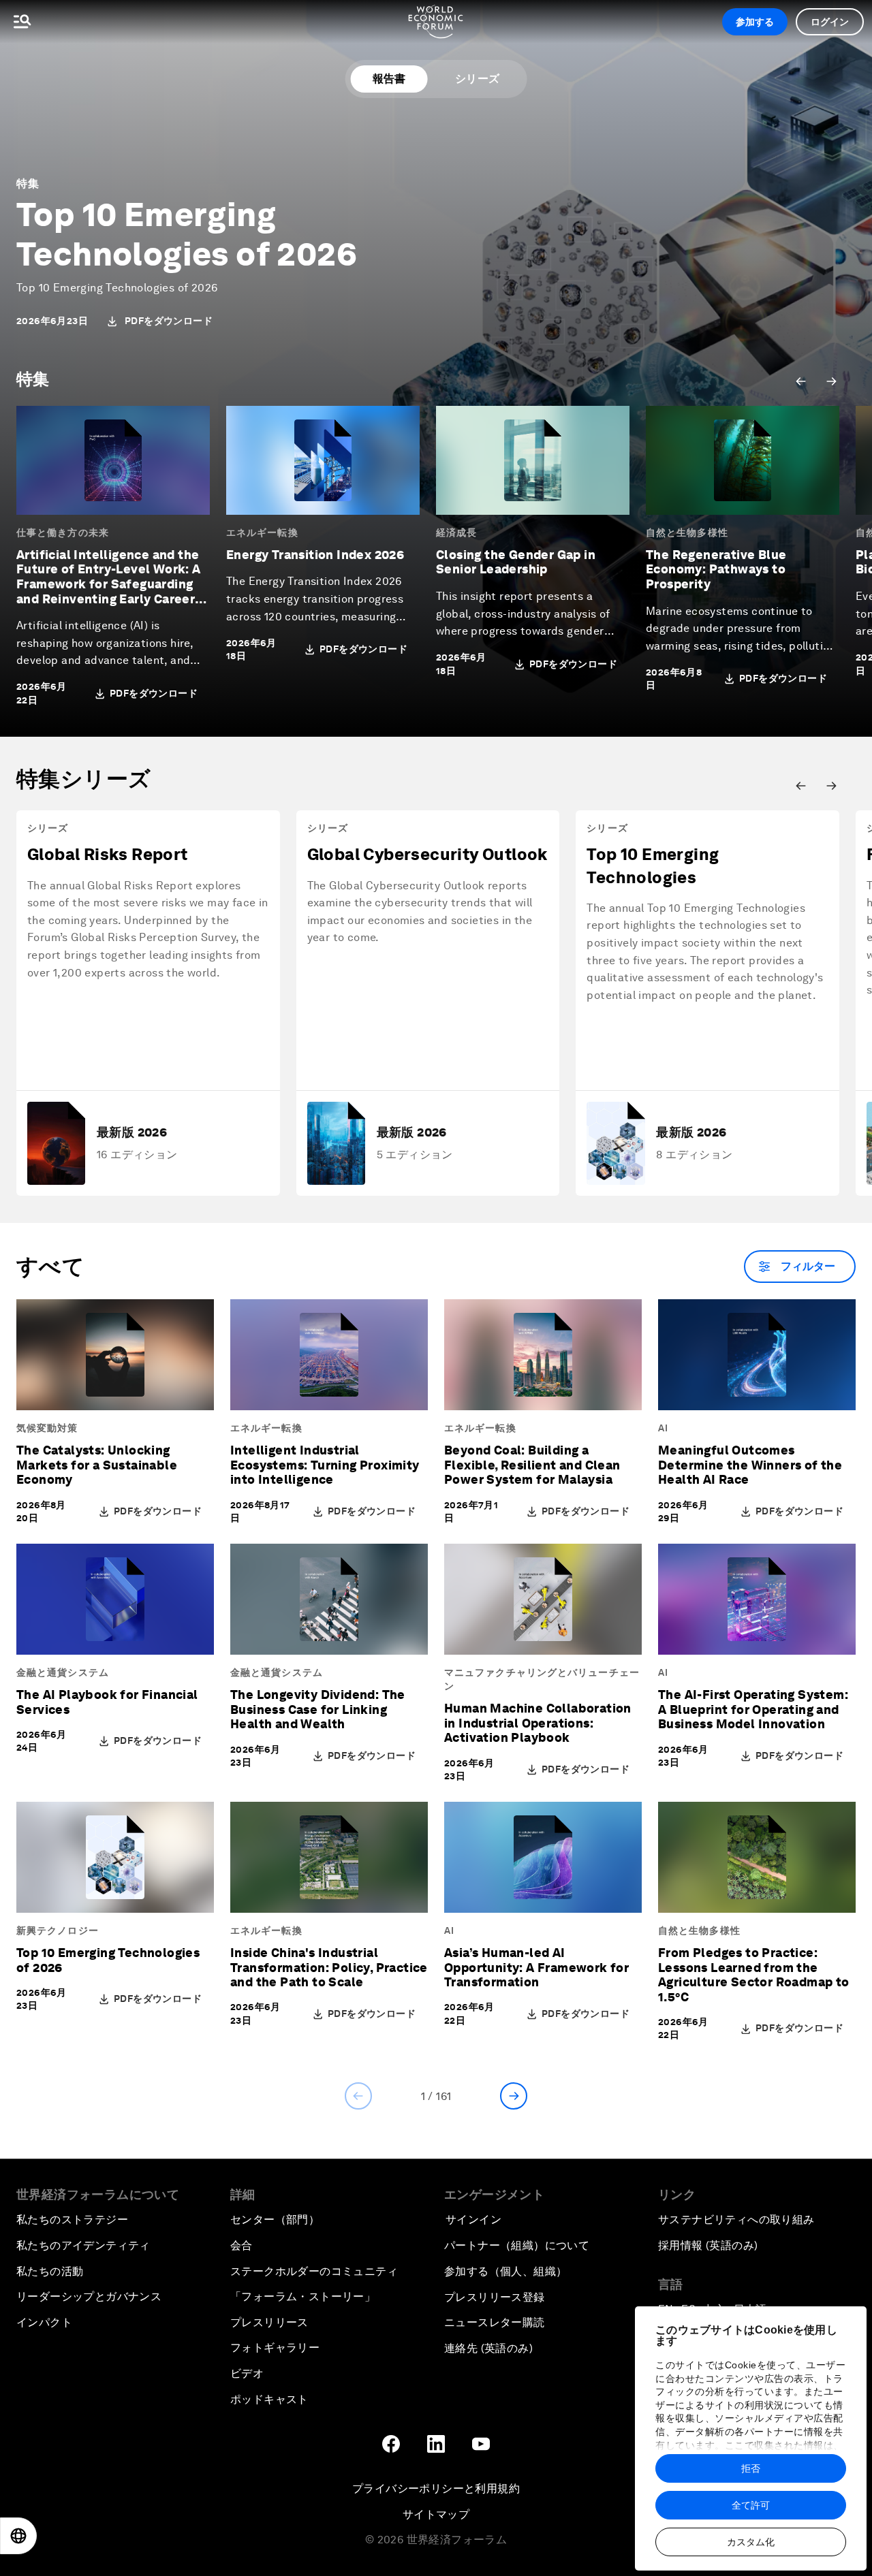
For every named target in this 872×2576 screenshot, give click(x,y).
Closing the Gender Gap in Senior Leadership (516, 562)
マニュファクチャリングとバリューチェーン (542, 1679)
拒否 (751, 2468)
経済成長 (456, 532)
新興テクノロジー (58, 1930)
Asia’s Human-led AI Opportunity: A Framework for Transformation (536, 1967)
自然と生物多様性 (687, 532)
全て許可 (751, 2505)
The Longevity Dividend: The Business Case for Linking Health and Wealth (318, 1709)
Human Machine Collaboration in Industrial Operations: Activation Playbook (538, 1723)
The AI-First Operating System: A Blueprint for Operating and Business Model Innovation (753, 1709)
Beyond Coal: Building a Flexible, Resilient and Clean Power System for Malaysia (532, 1465)
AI (663, 1428)
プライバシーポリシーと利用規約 (436, 2488)
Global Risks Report (108, 854)
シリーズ (478, 79)
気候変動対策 (47, 1428)
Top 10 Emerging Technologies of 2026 (187, 234)
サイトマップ (436, 2514)
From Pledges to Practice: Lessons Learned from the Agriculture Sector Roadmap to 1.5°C (754, 1975)
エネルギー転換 (262, 532)
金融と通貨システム (63, 1672)
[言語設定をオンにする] (18, 2536)
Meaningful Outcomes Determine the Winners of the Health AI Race (750, 1465)
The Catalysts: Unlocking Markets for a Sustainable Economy (97, 1465)
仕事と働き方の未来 (63, 532)
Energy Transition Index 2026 (315, 555)
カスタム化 (751, 2542)
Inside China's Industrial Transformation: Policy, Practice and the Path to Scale (329, 1967)
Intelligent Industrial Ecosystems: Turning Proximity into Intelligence (325, 1465)
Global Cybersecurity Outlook (427, 854)
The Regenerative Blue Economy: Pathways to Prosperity (716, 569)
